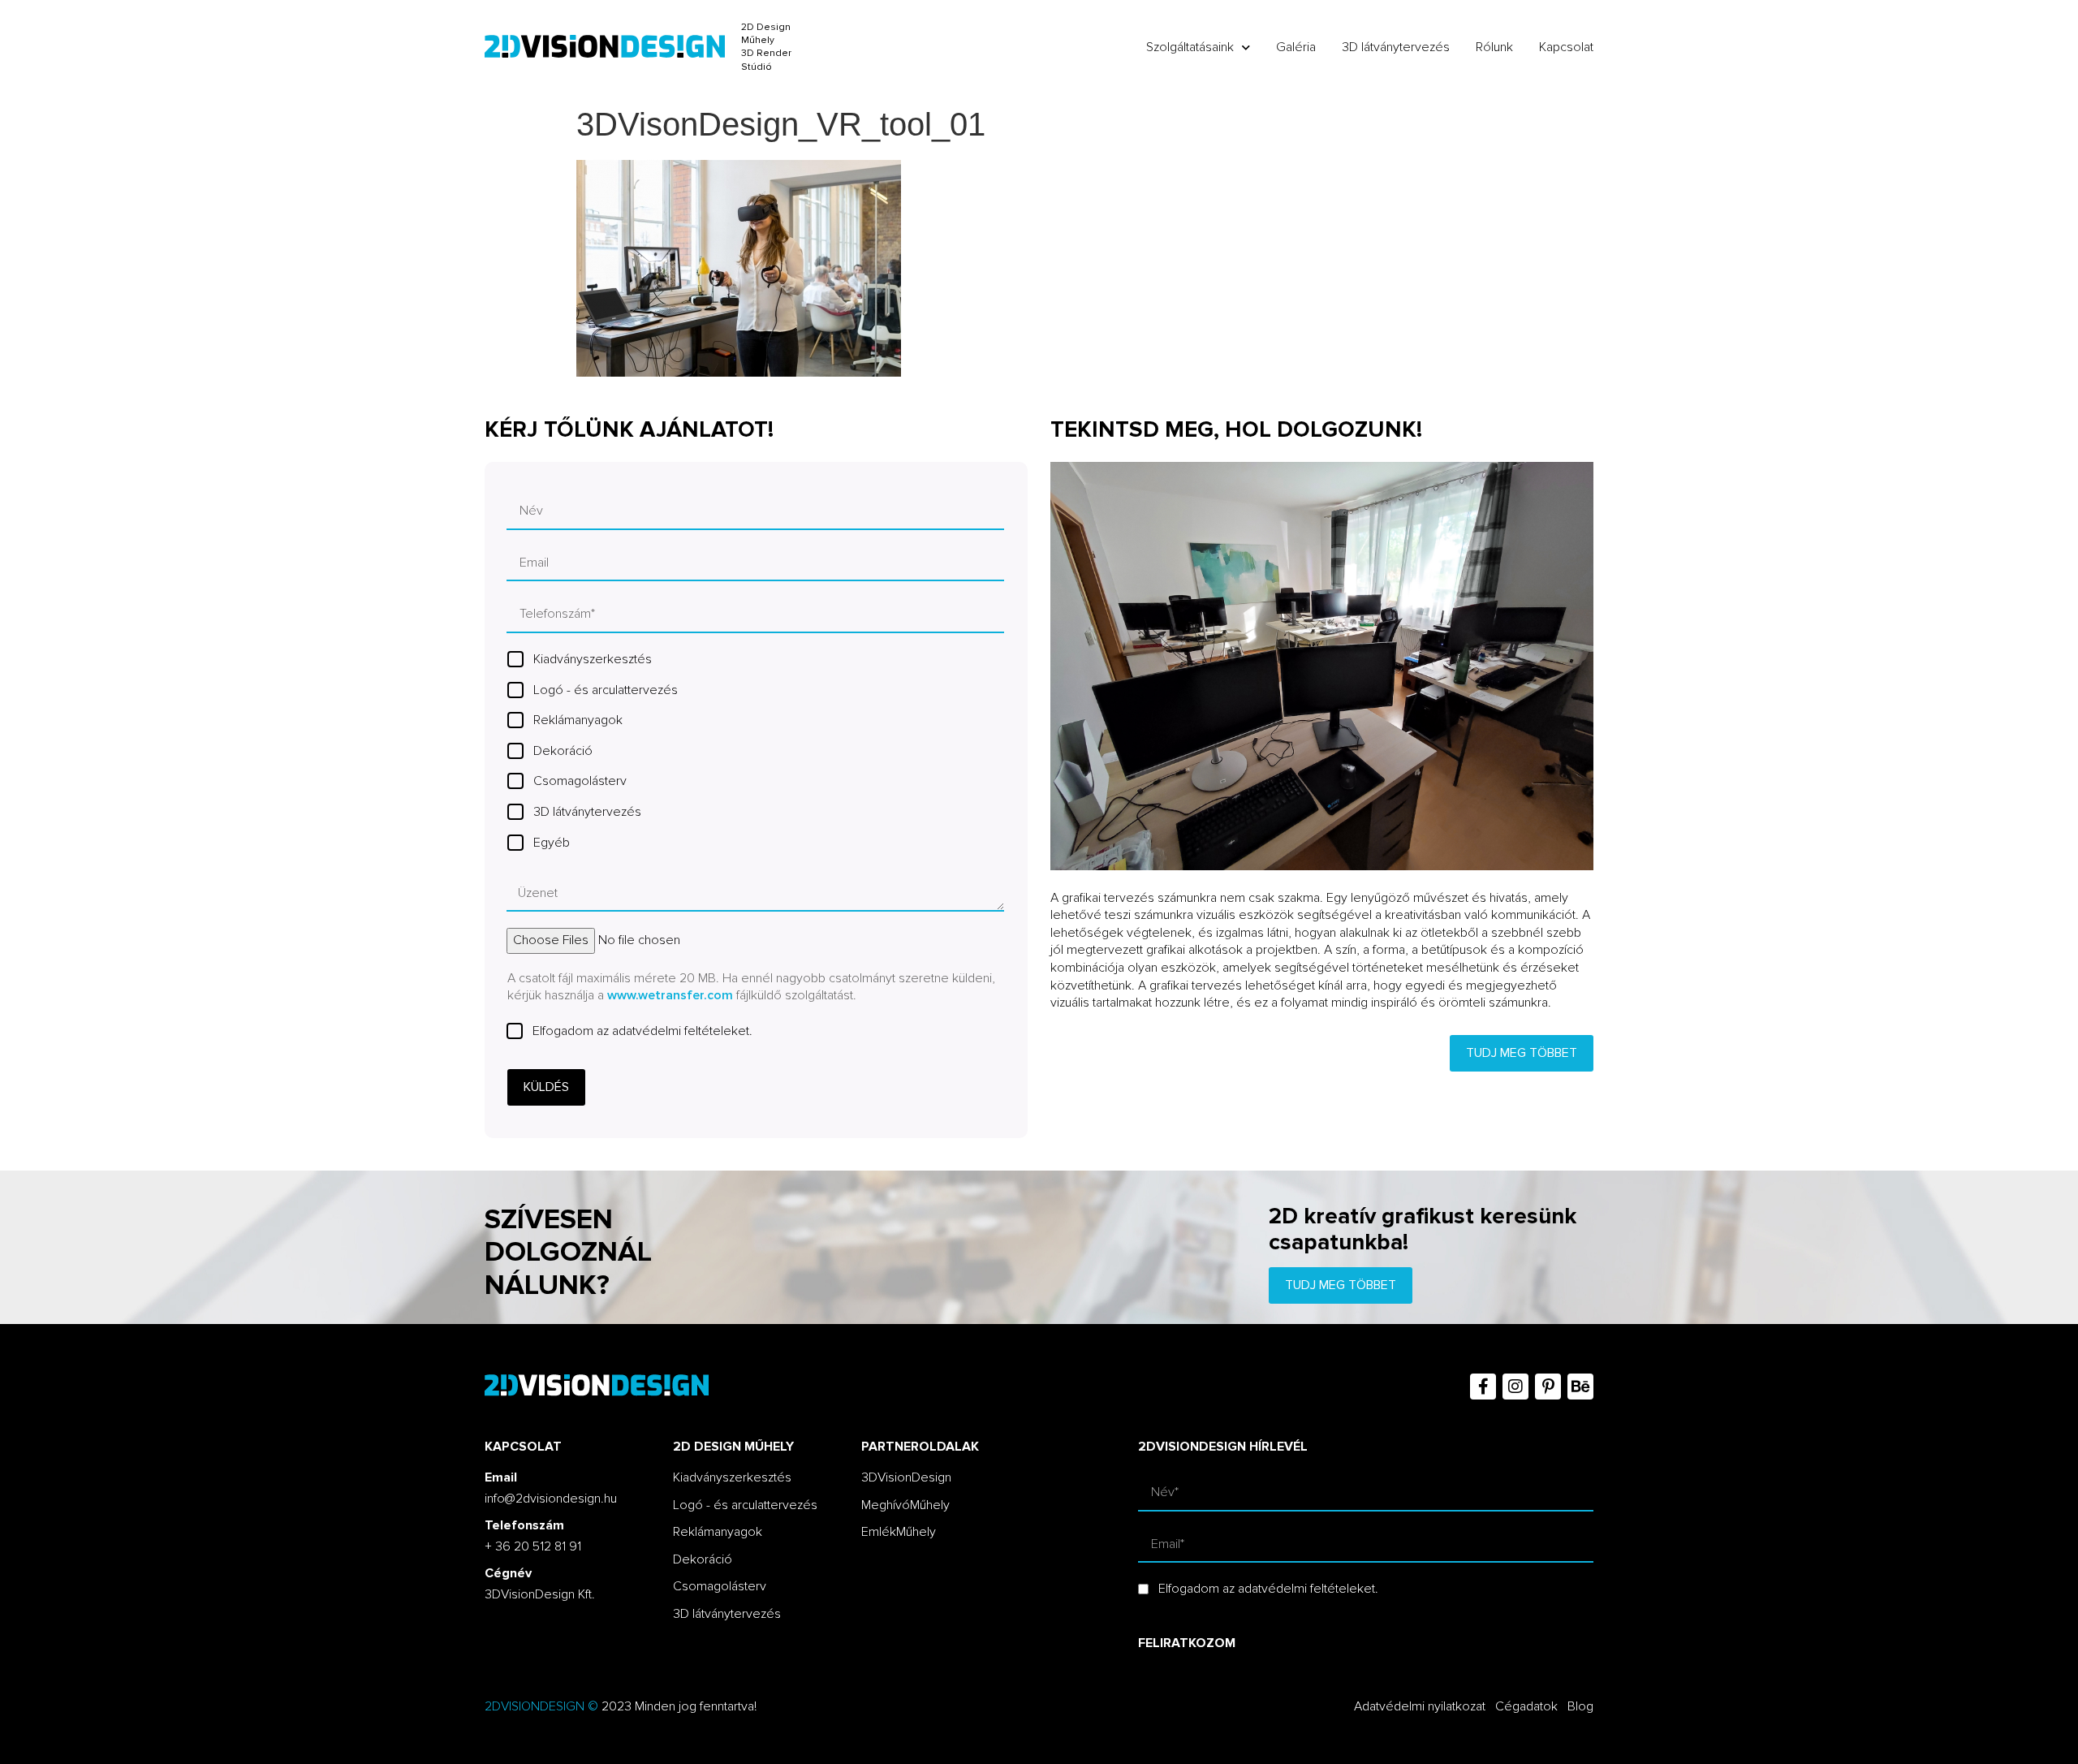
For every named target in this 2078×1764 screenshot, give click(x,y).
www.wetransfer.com (670, 995)
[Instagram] (1515, 1387)
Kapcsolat (1566, 47)
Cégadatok (1526, 1706)
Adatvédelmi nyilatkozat (1420, 1706)
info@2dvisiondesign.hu (551, 1499)
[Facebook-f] (1483, 1387)
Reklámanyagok (578, 720)
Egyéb (552, 843)
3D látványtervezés (1396, 47)
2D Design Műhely (766, 34)
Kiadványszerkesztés (593, 659)
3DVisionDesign (906, 1477)
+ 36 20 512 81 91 (533, 1546)
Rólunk (1494, 47)
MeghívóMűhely (905, 1505)
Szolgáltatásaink (1190, 47)
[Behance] (1580, 1387)
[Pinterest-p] (1548, 1387)
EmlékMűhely (899, 1532)
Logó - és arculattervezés (606, 690)
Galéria (1296, 47)
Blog (1580, 1706)
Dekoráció (563, 751)
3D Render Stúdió (766, 60)
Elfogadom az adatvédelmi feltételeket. (642, 1031)
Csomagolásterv (580, 781)
